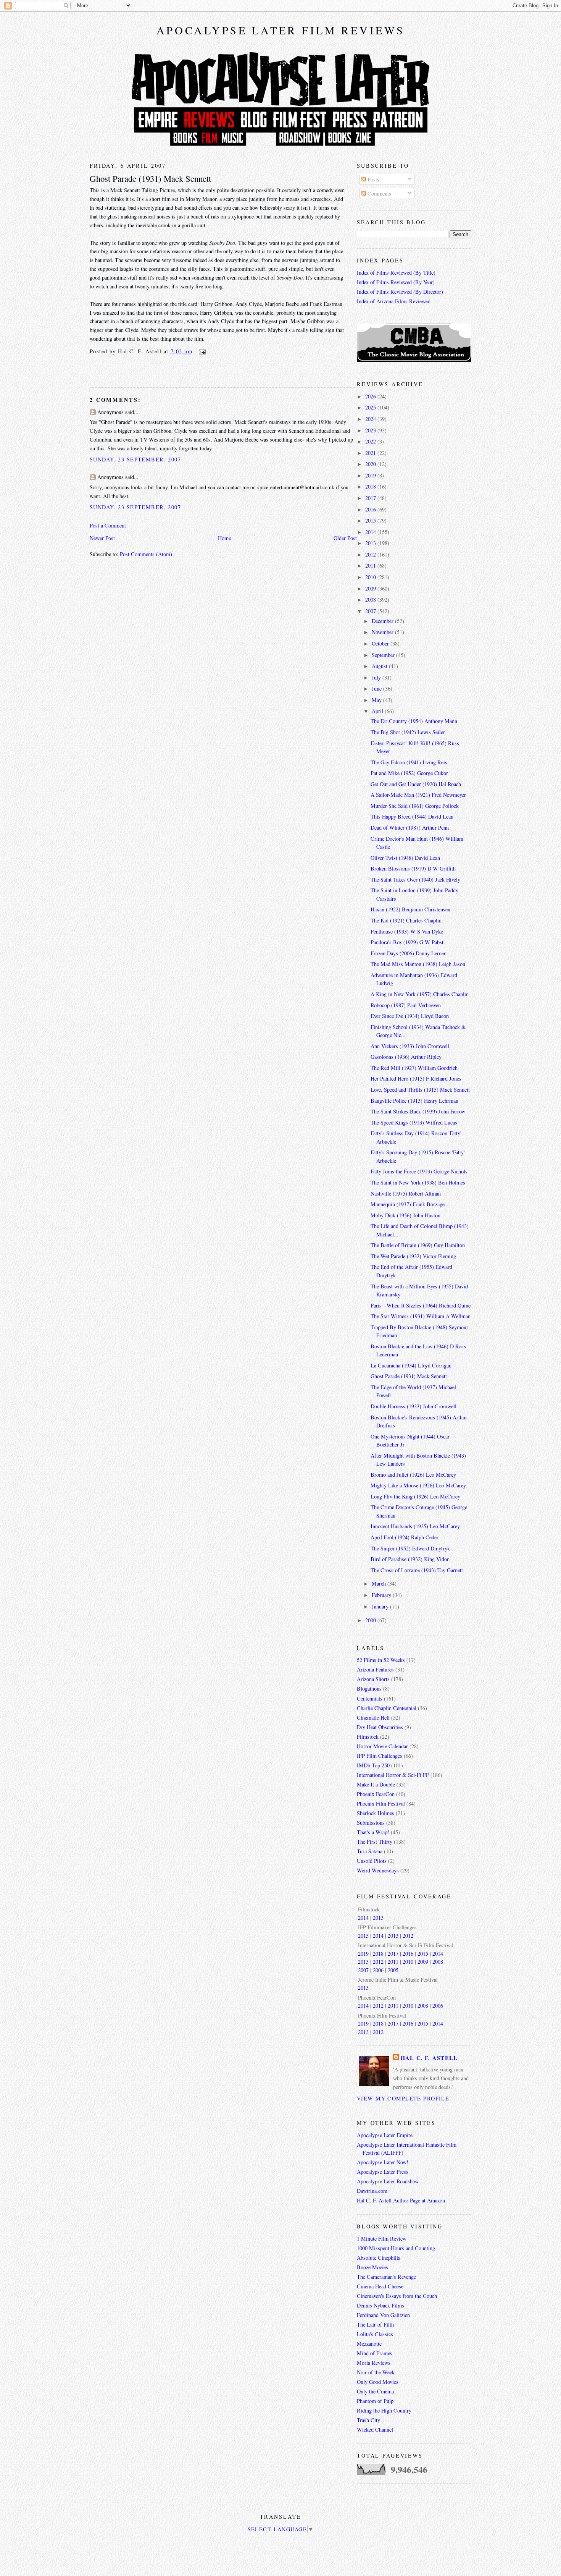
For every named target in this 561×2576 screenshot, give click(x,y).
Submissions (371, 1823)
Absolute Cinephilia (379, 2258)
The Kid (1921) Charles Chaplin (406, 920)
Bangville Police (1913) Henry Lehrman (414, 1101)
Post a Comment (108, 525)
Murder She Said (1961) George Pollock (415, 806)
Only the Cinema (375, 2391)
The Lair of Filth (375, 2324)
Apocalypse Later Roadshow (388, 2181)
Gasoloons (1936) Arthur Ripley (406, 1057)
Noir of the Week (376, 2372)
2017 (371, 498)
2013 (371, 543)
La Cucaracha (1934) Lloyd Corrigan (411, 1365)
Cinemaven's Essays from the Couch (397, 2296)
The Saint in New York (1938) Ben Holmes (418, 1182)
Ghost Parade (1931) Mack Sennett (150, 178)
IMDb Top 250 (373, 1765)
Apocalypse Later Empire (385, 2135)
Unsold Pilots (372, 1861)
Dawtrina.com (372, 2191)
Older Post (345, 538)
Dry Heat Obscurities (380, 1727)
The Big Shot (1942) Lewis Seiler (408, 732)
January (381, 1606)
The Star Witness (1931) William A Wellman (421, 1316)
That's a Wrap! (373, 1832)
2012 (371, 554)
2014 (371, 532)
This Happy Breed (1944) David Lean (412, 816)
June (377, 688)
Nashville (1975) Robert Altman (406, 1193)
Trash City (368, 2420)
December (383, 621)
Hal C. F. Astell (429, 2058)
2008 (371, 600)
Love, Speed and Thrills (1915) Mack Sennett (420, 1090)
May (377, 700)
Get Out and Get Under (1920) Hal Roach (416, 784)
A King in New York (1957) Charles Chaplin (420, 994)
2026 (371, 396)
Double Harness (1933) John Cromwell (413, 1406)
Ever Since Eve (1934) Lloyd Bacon (410, 1016)
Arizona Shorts (373, 1679)
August (380, 666)
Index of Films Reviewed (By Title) (396, 273)
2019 (371, 475)
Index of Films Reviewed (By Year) (396, 282)
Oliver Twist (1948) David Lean (405, 858)
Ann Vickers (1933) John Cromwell (410, 1046)
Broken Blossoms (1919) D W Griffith (413, 868)
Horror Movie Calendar (382, 1746)
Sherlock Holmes (376, 1813)
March (380, 1583)
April (378, 711)
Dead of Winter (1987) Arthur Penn (410, 828)
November (383, 632)
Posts (373, 179)
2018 (371, 486)
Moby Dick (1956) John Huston (405, 1215)
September (384, 655)
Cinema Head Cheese (380, 2286)
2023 (371, 430)
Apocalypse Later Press (383, 2172)
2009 (371, 588)
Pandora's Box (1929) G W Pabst (407, 942)
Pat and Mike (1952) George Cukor (409, 773)
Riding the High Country (384, 2410)
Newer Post (102, 538)
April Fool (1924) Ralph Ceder (405, 1537)
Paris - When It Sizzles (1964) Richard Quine (421, 1305)
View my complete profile (403, 2098)
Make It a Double (376, 1784)
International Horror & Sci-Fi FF (393, 1775)
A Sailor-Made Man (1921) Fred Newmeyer (418, 795)
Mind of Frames (375, 2353)
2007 (371, 611)
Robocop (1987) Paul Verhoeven (406, 1005)
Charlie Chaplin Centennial (387, 1708)
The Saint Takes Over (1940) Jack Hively (415, 879)
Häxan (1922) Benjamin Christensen (410, 909)
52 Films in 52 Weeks (381, 1660)
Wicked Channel (375, 2430)
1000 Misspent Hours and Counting (396, 2248)
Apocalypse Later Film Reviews (281, 30)
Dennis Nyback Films (380, 2305)
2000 (371, 1620)
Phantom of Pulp (375, 2401)
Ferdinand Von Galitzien (383, 2315)
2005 (393, 1970)
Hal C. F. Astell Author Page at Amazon (401, 2200)
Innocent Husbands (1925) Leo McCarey (415, 1526)
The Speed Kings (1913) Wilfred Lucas (414, 1122)
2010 (371, 577)
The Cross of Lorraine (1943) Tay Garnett (417, 1570)
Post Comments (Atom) (146, 554)
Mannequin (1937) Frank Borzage (408, 1204)
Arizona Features (375, 1669)
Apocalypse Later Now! (383, 2162)
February (382, 1595)
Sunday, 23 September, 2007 (135, 459)
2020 (371, 464)
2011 (371, 566)
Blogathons (369, 1688)
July (377, 677)
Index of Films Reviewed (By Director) (400, 292)
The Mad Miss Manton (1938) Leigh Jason (418, 964)
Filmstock (368, 1737)
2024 (371, 419)
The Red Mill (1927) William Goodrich (414, 1068)
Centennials (370, 1698)
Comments (379, 193)
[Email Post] (201, 351)
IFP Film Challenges (380, 1756)
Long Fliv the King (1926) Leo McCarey (415, 1496)
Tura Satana (370, 1851)
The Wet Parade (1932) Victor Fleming (413, 1256)
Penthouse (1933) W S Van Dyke (407, 931)
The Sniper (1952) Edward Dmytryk (410, 1548)
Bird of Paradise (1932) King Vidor (410, 1559)
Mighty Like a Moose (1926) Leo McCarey (418, 1485)
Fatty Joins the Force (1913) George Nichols (419, 1171)
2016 (371, 509)
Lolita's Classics (375, 2334)
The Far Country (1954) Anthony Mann (414, 721)
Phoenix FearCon (376, 1794)
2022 (371, 441)
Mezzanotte (369, 2344)
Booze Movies (372, 2267)
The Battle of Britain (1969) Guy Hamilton (418, 1245)
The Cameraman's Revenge (386, 2277)
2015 (371, 520)
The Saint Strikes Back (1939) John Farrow (418, 1111)
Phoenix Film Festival (381, 1803)
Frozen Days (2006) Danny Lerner (408, 953)
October (381, 643)
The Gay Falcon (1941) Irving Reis (409, 762)
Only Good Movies (378, 2382)
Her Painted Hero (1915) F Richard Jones (416, 1078)
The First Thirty (375, 1842)
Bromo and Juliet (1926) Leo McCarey (413, 1475)
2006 (378, 1970)
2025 (371, 407)
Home (224, 538)
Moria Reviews (374, 2363)
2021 (371, 453)
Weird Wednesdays (378, 1870)
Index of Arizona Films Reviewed (394, 301)
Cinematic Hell (373, 1718)
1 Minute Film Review (382, 2239)
